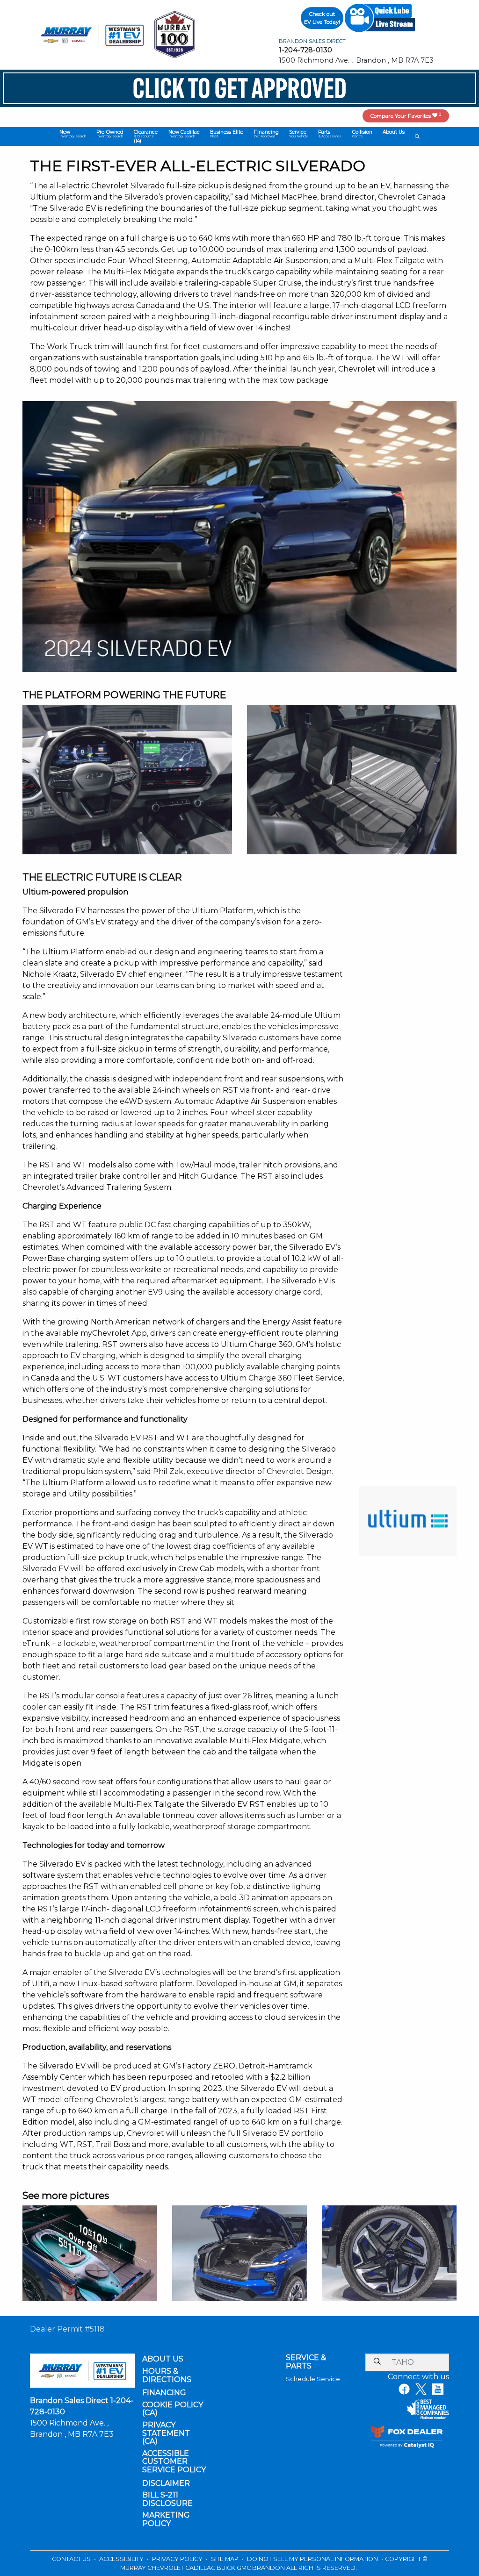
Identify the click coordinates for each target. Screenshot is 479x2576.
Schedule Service (313, 2379)
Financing (164, 2393)
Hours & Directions (167, 2375)
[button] (72, 134)
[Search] (377, 2362)
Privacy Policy (178, 2559)
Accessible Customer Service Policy (174, 2462)
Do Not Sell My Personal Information (313, 2559)
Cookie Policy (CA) (173, 2409)
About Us (163, 2359)
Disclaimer (166, 2483)
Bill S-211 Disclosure (167, 2499)
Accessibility (122, 2559)
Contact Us (72, 2559)
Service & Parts (306, 2362)
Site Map (225, 2559)
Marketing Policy (166, 2519)
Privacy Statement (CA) (166, 2433)
